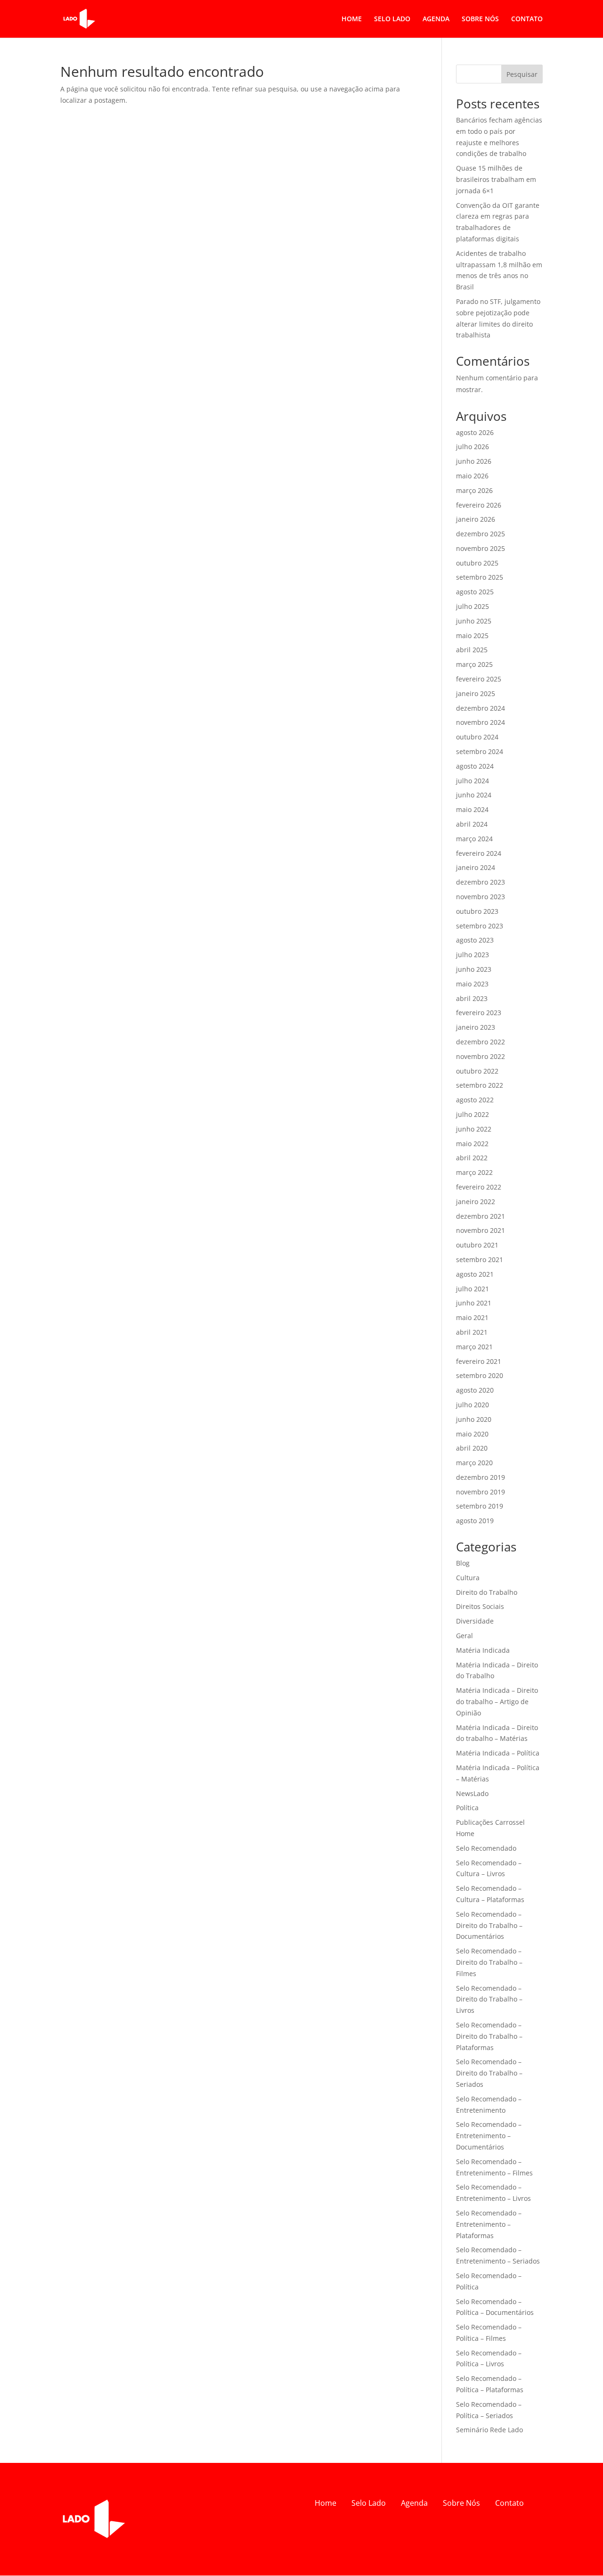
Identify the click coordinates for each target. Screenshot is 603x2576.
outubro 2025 (477, 563)
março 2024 (474, 839)
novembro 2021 (481, 1230)
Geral (464, 1636)
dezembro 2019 (481, 1477)
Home (326, 2503)
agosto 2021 (475, 1274)
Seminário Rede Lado (489, 2430)
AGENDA (436, 19)
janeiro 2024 (476, 867)
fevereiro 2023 (479, 1013)
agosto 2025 (475, 592)
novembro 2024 (481, 722)
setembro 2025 (480, 577)
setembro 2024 (480, 751)
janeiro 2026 (476, 519)
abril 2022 (472, 1158)
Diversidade (475, 1621)
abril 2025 (472, 650)
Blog (463, 1563)
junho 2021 (474, 1303)
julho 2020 (473, 1405)
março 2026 (474, 490)
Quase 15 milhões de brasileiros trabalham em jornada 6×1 (496, 179)
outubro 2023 (477, 911)
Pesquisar (522, 74)
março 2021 (474, 1347)
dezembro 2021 (481, 1216)
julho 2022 (473, 1114)
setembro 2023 (480, 926)
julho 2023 (473, 955)
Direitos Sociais (480, 1606)
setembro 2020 (480, 1375)
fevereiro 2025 (479, 679)
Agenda (414, 2503)
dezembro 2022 (481, 1042)
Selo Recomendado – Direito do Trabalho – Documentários (489, 1925)
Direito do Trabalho (487, 1592)
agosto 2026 (475, 432)
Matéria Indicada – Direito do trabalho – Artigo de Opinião (497, 1702)
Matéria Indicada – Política (498, 1753)
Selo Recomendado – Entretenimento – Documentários (489, 2136)
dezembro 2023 (481, 882)
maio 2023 (472, 984)
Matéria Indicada (483, 1650)
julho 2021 (473, 1289)
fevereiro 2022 (479, 1187)
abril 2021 (472, 1332)
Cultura (468, 1578)
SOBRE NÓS (480, 19)
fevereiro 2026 (479, 505)
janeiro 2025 (476, 693)
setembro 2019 (480, 1506)
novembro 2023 (481, 897)
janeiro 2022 (476, 1202)
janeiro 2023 (476, 1027)
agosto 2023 (475, 940)
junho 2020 (474, 1419)
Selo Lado (369, 2503)
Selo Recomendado (486, 1848)
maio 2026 (472, 476)
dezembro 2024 (481, 708)
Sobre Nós (461, 2503)
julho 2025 (473, 606)
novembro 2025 (481, 548)
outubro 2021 (477, 1245)
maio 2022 (472, 1144)
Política (467, 1808)
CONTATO (527, 19)
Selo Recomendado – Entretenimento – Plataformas (489, 2224)
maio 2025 (472, 636)
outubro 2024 (477, 737)
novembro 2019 (481, 1492)
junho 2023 (474, 969)
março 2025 (474, 664)
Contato (509, 2503)
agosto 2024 (475, 766)
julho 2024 (473, 781)
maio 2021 (472, 1317)
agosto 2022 (475, 1100)
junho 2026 (474, 461)
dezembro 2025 (481, 534)
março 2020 (474, 1463)
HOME (352, 19)
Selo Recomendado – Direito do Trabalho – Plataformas (489, 2036)
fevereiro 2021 (479, 1361)
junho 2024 (474, 795)
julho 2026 (473, 447)
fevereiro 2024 (479, 853)
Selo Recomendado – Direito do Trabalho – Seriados (489, 2073)
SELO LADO (392, 19)
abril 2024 (472, 824)
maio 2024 (472, 809)
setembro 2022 (480, 1085)
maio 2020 (472, 1434)
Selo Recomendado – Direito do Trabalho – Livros (489, 1999)
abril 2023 (472, 998)
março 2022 (474, 1172)
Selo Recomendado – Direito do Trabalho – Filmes (489, 1962)
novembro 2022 (481, 1056)
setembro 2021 (480, 1259)
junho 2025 (474, 621)
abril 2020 (472, 1448)
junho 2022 (474, 1129)
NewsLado (472, 1793)
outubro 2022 (477, 1071)
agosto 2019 (475, 1521)
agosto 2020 (475, 1390)
